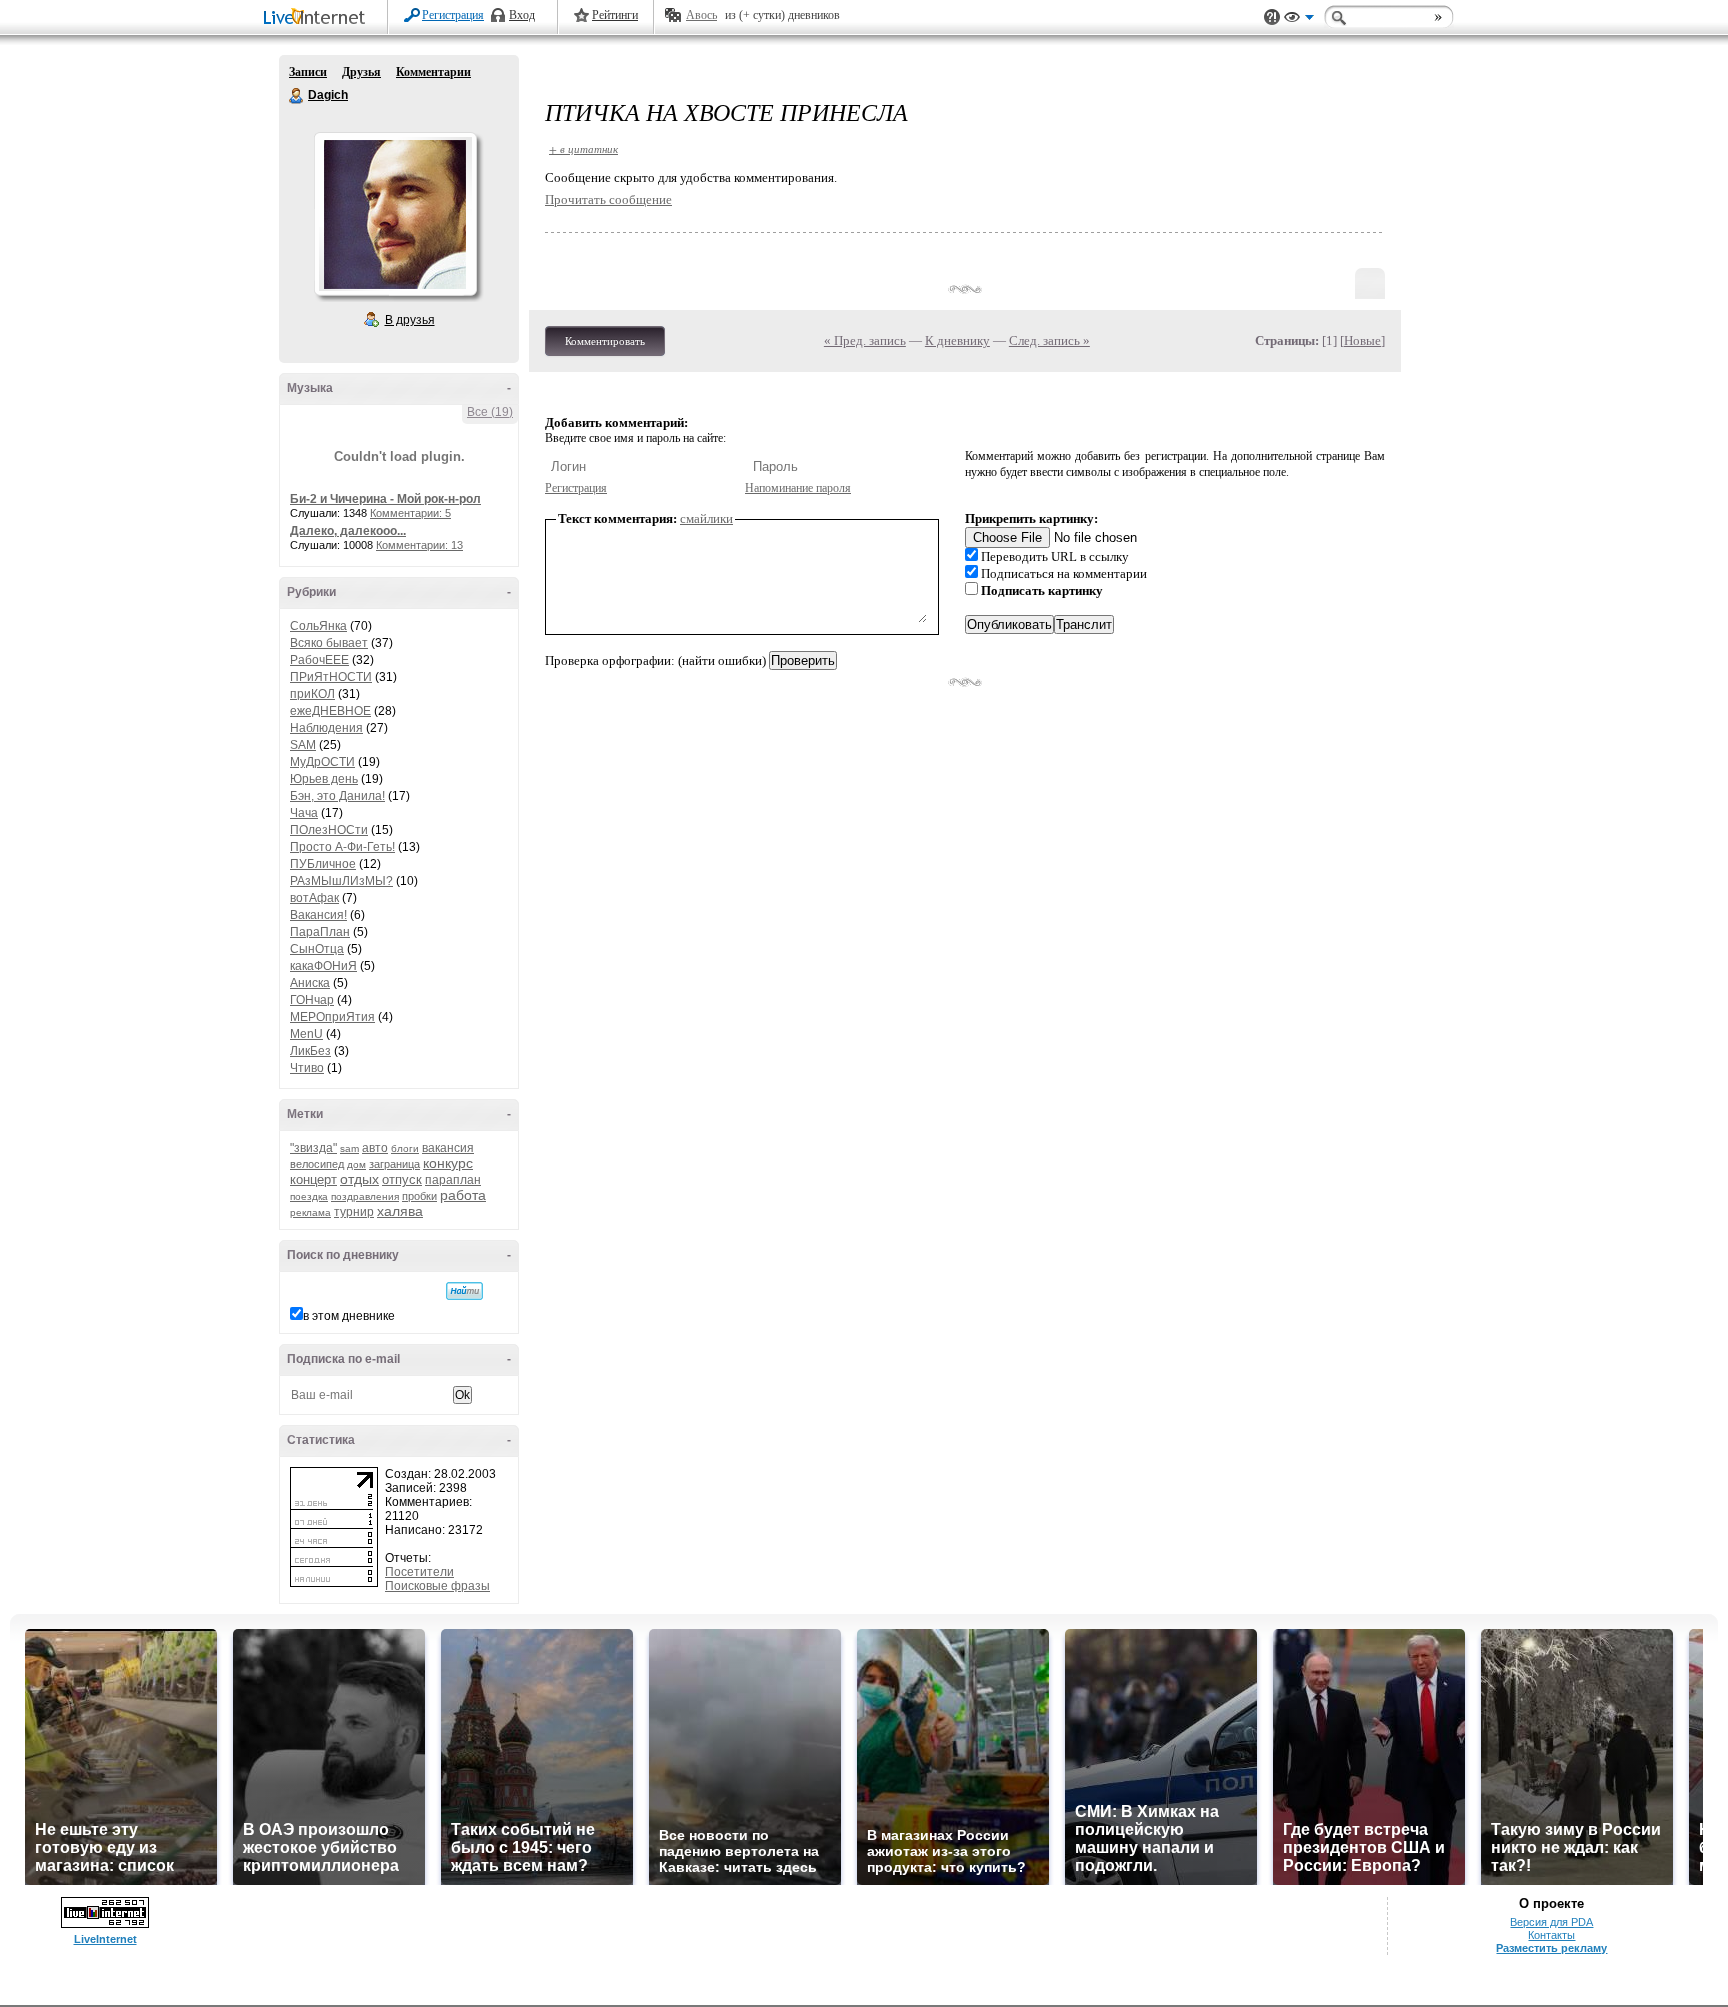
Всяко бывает (329, 643)
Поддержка (1272, 17)
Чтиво (307, 1068)
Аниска (310, 983)
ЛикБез (310, 1051)
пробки (419, 1196)
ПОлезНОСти (329, 830)
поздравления (365, 1196)
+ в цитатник (583, 148)
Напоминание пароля (798, 488)
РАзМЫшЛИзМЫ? (341, 881)
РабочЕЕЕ (319, 660)
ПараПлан (320, 932)
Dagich (297, 96)
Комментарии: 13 (419, 545)
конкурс (448, 1163)
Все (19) (490, 412)
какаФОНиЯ (323, 966)
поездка (309, 1196)
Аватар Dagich (395, 214)
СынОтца (317, 949)
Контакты (1551, 1935)
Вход (522, 15)
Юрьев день (324, 779)
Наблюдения (326, 728)
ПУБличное (323, 864)
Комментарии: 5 (410, 513)
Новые (1362, 340)
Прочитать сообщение (608, 199)
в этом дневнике (349, 1316)
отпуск (402, 1179)
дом (356, 1164)
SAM (303, 745)
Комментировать (605, 341)
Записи (308, 72)
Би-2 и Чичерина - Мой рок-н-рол (385, 499)
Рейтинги (615, 15)
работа (463, 1195)
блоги (405, 1148)
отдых (359, 1179)
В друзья (410, 320)
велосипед (317, 1164)
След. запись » (1049, 340)
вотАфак (314, 898)
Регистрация (453, 15)
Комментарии (433, 72)
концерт (313, 1179)
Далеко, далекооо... (348, 531)
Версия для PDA (1551, 1922)
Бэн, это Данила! (337, 796)
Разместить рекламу (1551, 1948)
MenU (306, 1034)
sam (349, 1148)
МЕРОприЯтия (332, 1017)
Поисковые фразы (437, 1586)
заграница (394, 1164)
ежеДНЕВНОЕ (330, 711)
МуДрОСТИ (322, 762)
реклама (310, 1212)
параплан (453, 1180)
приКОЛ (312, 694)
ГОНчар (312, 1000)
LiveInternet (318, 18)
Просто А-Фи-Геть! (342, 847)
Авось (701, 15)
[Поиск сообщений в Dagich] (464, 1291)
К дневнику (957, 340)
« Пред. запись (865, 340)
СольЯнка (318, 626)
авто (375, 1148)
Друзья (361, 72)
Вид (1299, 20)
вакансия (448, 1148)
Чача (304, 813)
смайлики (706, 518)
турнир (354, 1212)
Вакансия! (318, 915)
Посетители (419, 1572)
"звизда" (313, 1148)
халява (400, 1211)
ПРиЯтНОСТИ (331, 677)
